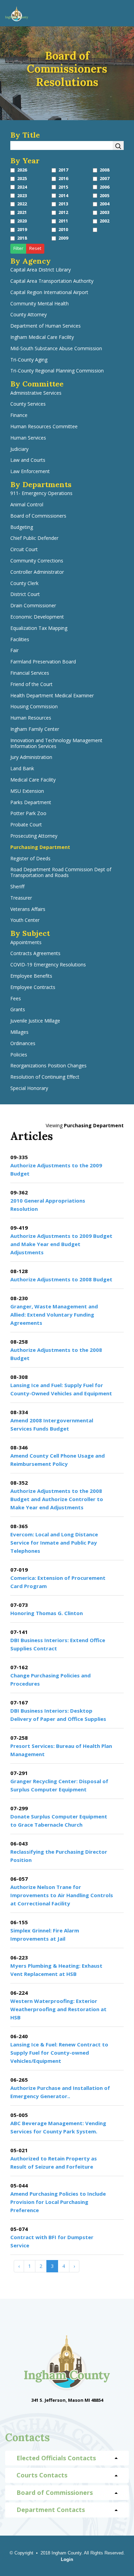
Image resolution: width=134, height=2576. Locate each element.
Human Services (28, 438)
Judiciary (19, 449)
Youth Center (25, 920)
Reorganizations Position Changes (48, 1066)
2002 (104, 221)
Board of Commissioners (38, 516)
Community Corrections (37, 561)
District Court (25, 594)
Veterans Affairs (28, 909)
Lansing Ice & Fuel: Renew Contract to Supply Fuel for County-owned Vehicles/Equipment (59, 2053)
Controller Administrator (37, 572)
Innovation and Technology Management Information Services (56, 744)
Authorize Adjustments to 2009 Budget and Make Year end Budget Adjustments (61, 1244)
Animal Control (27, 505)
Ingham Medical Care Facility (42, 337)
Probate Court (26, 825)
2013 (63, 204)
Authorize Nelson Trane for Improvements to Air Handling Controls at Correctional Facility (62, 1895)
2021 (22, 212)
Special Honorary (29, 1088)
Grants (18, 1010)
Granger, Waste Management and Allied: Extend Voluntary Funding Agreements (54, 1315)
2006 (104, 187)
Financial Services (30, 673)
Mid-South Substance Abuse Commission (56, 349)
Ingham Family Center (35, 729)
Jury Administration (31, 757)
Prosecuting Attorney (34, 836)
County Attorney (29, 315)
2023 (22, 196)
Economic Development (37, 617)
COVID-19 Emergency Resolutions (48, 965)
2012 (63, 212)
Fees (16, 999)
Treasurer (21, 898)
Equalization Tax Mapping (39, 628)
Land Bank (22, 769)
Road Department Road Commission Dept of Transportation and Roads (61, 873)
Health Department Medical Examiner (52, 696)
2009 (63, 238)
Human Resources (31, 718)
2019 (22, 230)
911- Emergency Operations (41, 493)
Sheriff (17, 887)
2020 (22, 221)
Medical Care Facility (33, 780)
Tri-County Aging (29, 360)
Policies (19, 1055)
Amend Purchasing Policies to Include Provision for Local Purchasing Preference (58, 2202)
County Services (28, 404)
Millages (19, 1032)
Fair (14, 651)
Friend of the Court (31, 684)
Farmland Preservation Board (43, 662)
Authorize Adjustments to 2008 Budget (61, 1279)
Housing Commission (34, 707)
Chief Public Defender (34, 538)
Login (67, 2559)
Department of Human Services (46, 326)
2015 (63, 187)
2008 (104, 170)
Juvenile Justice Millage (35, 1021)
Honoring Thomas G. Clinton (47, 1613)
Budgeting (22, 527)
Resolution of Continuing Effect (45, 1077)
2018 (22, 238)
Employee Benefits (31, 976)
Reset (35, 248)
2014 (63, 196)
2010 (63, 230)
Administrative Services (36, 393)
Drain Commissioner (33, 606)
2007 (104, 179)
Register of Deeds (30, 859)
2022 (22, 204)
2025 (22, 179)
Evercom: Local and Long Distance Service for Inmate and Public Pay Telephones (54, 1543)
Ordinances (23, 1044)
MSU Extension (27, 791)
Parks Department (31, 803)
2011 (63, 221)
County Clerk (24, 583)
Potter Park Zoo (28, 814)
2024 (22, 187)
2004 (104, 204)
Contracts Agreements (35, 954)
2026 (22, 170)
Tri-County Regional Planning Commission (57, 371)
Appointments (26, 943)
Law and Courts (28, 460)
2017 (63, 170)
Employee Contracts (33, 987)
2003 (104, 212)
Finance (19, 415)
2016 (63, 179)
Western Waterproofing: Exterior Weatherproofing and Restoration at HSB (58, 2009)
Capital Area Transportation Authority (52, 281)
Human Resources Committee (44, 427)
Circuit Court (24, 550)
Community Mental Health (40, 304)
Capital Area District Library (41, 270)
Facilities (20, 640)
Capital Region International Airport (49, 293)
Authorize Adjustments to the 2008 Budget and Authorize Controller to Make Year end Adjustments (57, 1499)
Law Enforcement (30, 472)
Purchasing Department (40, 847)
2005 (104, 196)
